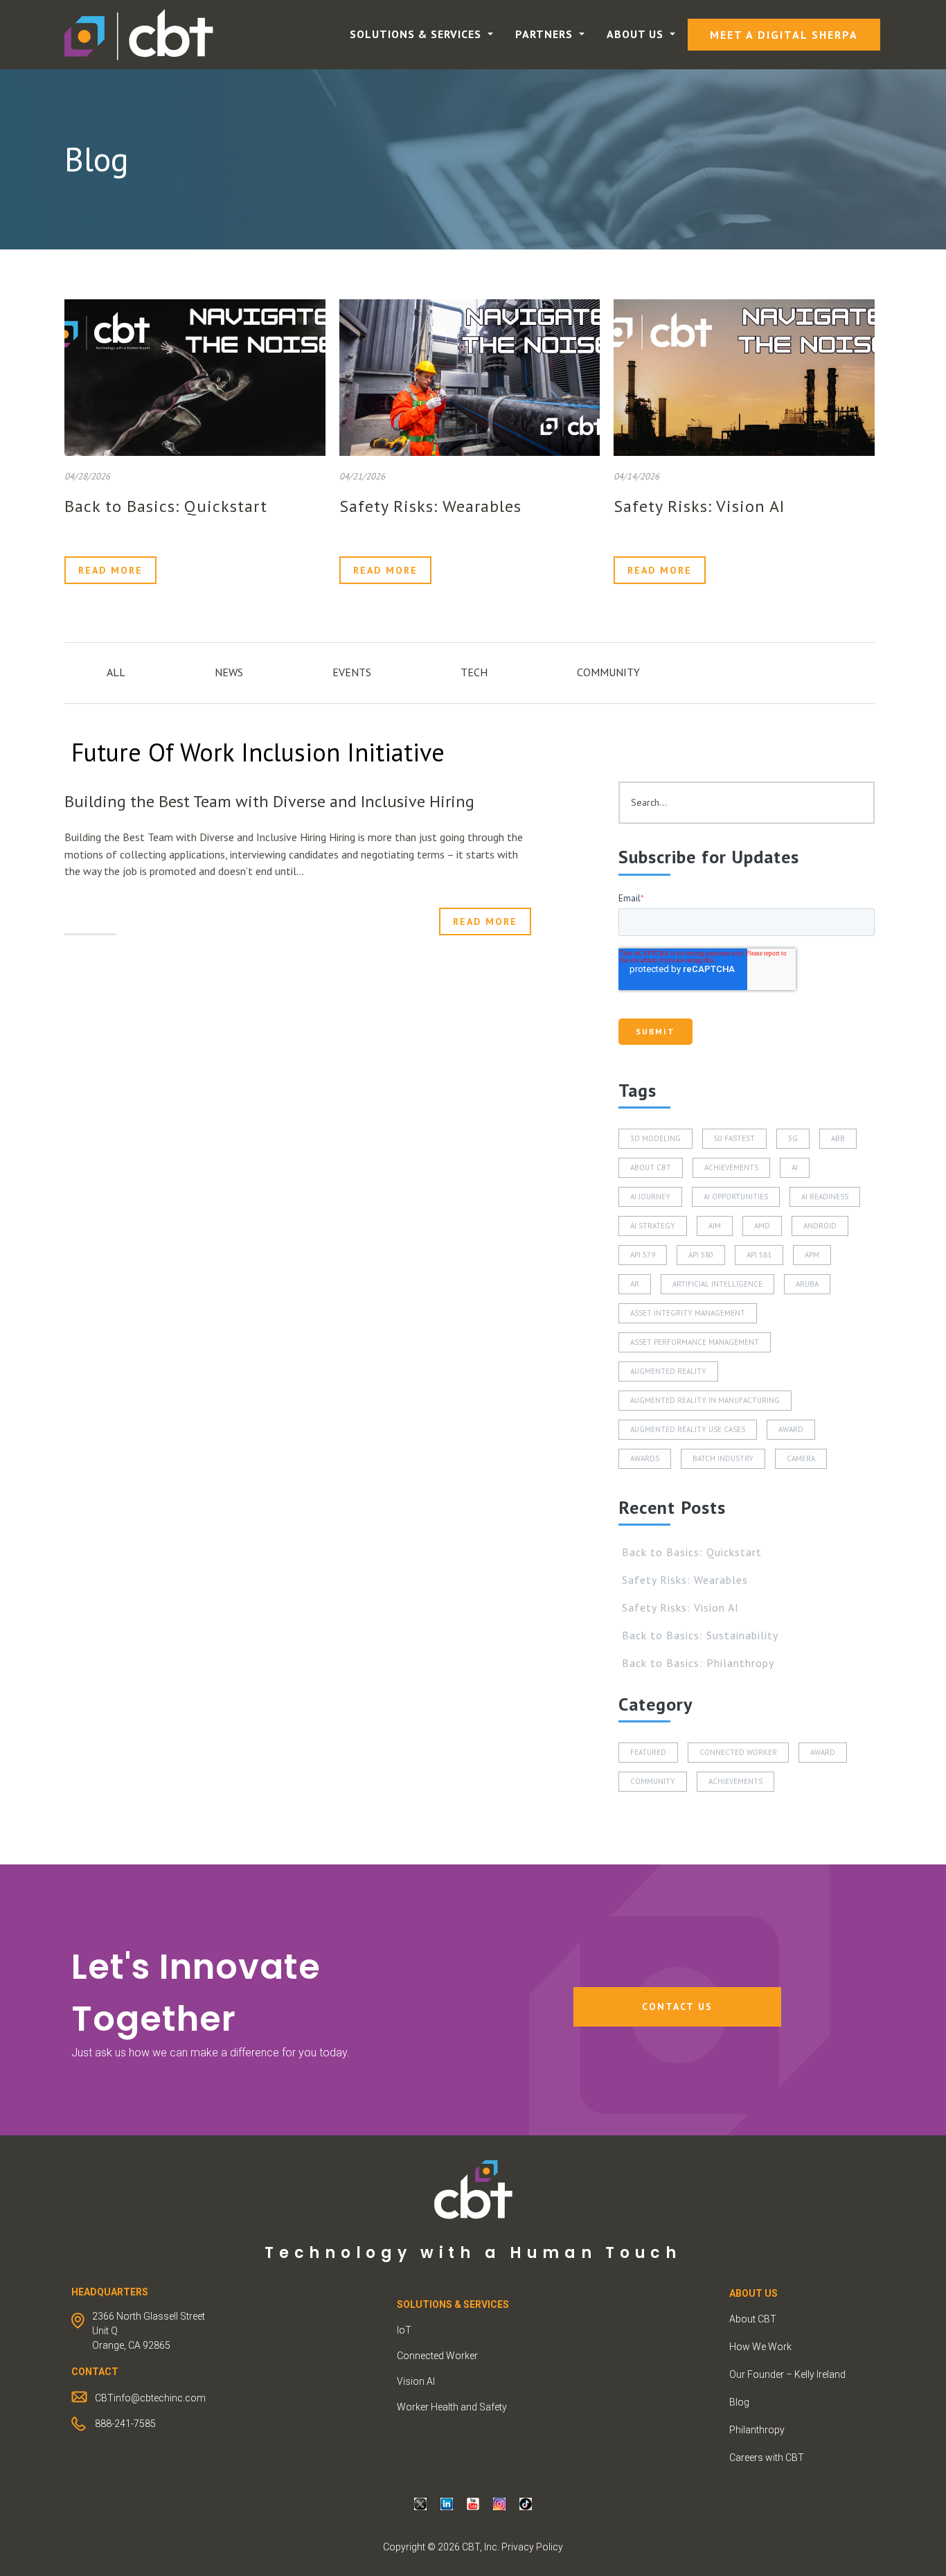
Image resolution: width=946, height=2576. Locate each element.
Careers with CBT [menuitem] (767, 2458)
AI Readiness (825, 1197)
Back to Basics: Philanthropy (698, 1663)
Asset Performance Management (695, 1342)
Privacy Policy (532, 2547)
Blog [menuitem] (739, 2402)
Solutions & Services (417, 34)
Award (791, 1429)
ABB (838, 1138)
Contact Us (677, 2006)
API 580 (701, 1255)
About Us (637, 34)
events (352, 672)
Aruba (807, 1284)
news (229, 672)
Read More (110, 570)
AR (635, 1284)
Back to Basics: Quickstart (166, 506)
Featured (648, 1752)
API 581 (759, 1255)
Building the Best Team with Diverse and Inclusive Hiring (269, 801)
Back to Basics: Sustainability (700, 1635)
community (608, 672)
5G (793, 1138)
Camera (801, 1458)
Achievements (731, 1167)
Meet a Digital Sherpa (784, 35)
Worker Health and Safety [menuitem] (452, 2407)
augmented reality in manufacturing (705, 1400)
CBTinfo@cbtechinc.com (150, 2398)
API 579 (643, 1255)
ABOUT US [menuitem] (753, 2293)
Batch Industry (723, 1458)
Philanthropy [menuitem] (757, 2430)
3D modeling (655, 1138)
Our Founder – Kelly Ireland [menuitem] (787, 2374)
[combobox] (747, 803)
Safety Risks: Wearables (430, 506)
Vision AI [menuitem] (416, 2381)
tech (474, 672)
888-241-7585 (125, 2424)
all (116, 672)
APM (812, 1255)
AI (795, 1167)
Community (653, 1781)
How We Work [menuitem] (760, 2347)
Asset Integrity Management (688, 1313)
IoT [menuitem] (404, 2330)
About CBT (651, 1167)
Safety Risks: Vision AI (699, 506)
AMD (762, 1226)
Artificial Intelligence (717, 1284)
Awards (645, 1458)
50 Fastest (734, 1138)
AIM (715, 1226)
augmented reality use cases (688, 1429)
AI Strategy (653, 1226)
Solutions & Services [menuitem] (453, 2304)
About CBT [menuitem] (753, 2319)
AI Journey (650, 1197)
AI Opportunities (736, 1197)
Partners (546, 34)
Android (820, 1226)
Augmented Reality (668, 1371)
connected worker (738, 1752)
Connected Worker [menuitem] (437, 2356)
